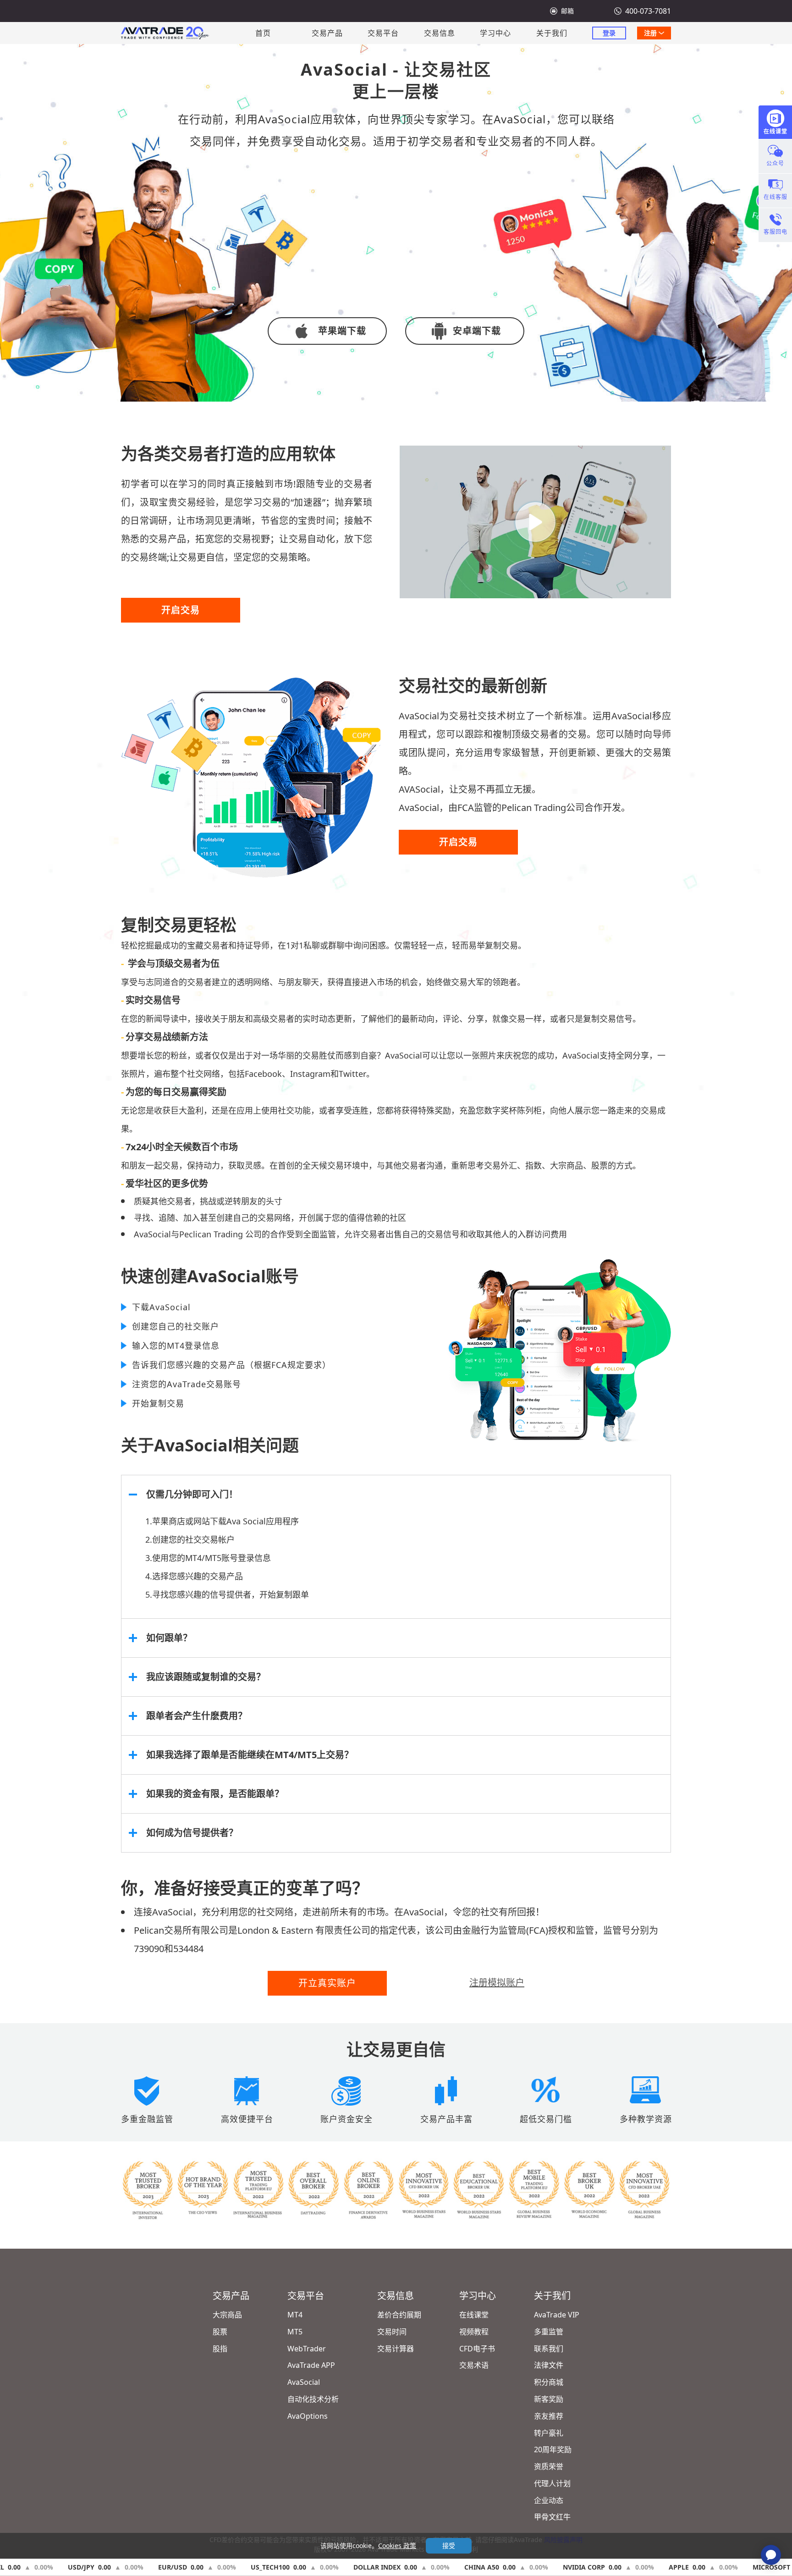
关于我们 (552, 33)
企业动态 (549, 2500)
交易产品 (327, 33)
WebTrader (307, 2349)
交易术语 (474, 2365)
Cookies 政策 (397, 2546)
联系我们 (549, 2349)
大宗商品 (227, 2315)
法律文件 (549, 2365)
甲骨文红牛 (552, 2517)
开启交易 (181, 610)
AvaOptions (308, 2416)
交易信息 (440, 33)
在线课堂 (474, 2315)
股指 (220, 2349)
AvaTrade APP (311, 2365)
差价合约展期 (399, 2315)
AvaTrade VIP (557, 2315)
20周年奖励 (553, 2449)
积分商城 (549, 2382)
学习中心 (495, 33)
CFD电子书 (477, 2349)
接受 (449, 2546)
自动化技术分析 (313, 2399)
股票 (220, 2332)
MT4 (295, 2315)
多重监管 (549, 2332)
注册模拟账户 (497, 1983)
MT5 (295, 2332)
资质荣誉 (549, 2466)
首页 (263, 33)
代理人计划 (552, 2483)
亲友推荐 (549, 2416)
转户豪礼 (549, 2433)
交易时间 (392, 2332)
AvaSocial (304, 2382)
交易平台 (383, 33)
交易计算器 (396, 2349)
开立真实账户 (327, 1983)
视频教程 (474, 2332)
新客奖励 (549, 2399)
